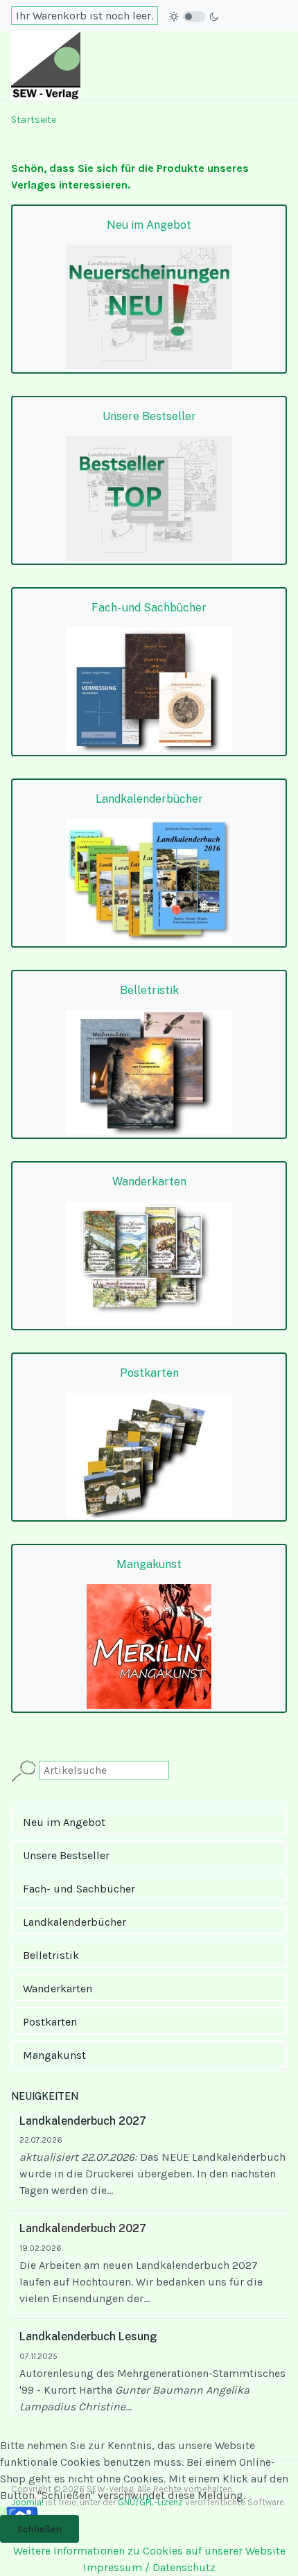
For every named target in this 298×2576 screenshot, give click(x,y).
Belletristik (51, 1955)
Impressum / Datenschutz (149, 2567)
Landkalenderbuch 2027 (83, 2121)
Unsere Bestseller (66, 1855)
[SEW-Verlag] (46, 65)
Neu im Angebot (64, 1822)
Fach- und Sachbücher (79, 1889)
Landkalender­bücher (74, 1922)
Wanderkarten (58, 1988)
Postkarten (50, 2022)
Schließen (40, 2529)
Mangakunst (54, 2055)
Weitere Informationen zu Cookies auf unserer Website (149, 2551)
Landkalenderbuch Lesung (88, 2336)
